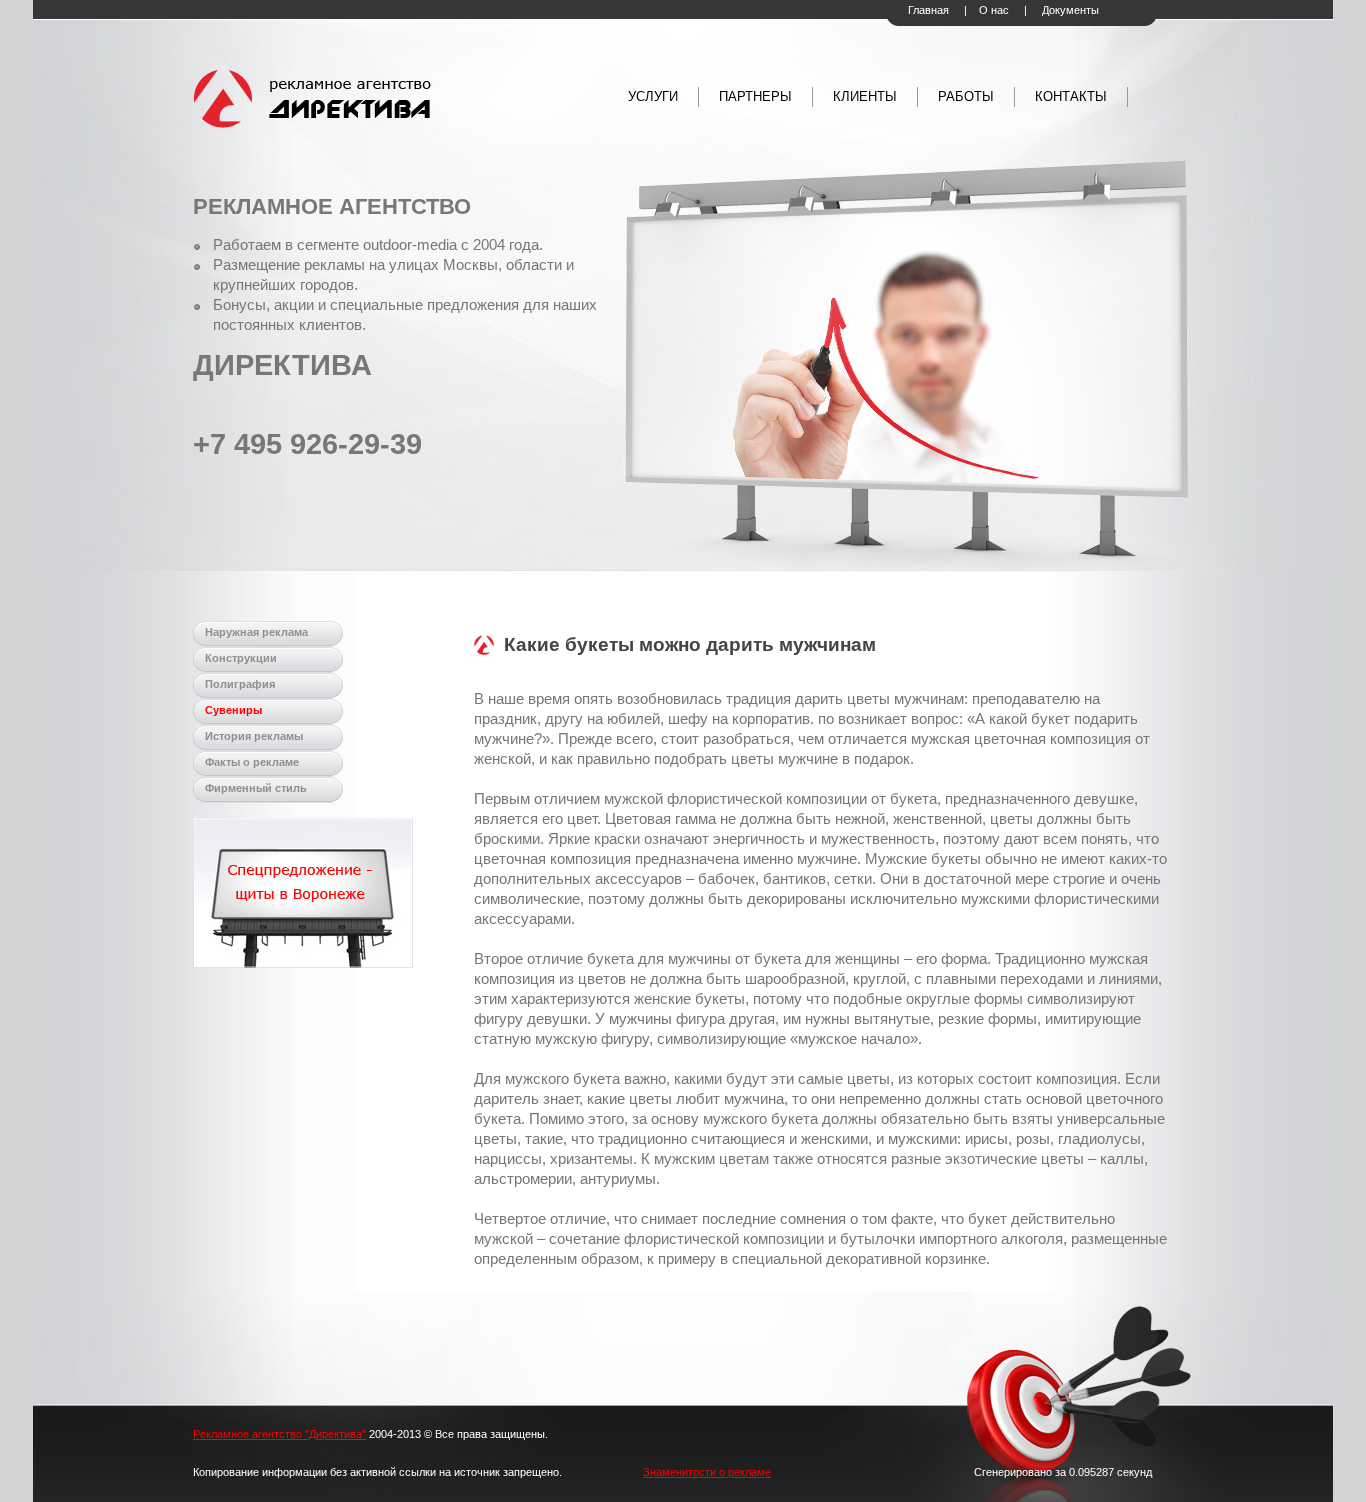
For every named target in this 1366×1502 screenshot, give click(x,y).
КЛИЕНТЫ (865, 96)
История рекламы (254, 736)
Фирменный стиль (256, 788)
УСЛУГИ (653, 96)
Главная (928, 10)
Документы (1070, 10)
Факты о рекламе (252, 762)
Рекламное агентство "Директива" (279, 1434)
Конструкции (241, 658)
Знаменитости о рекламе (707, 1472)
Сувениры (233, 710)
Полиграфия (240, 684)
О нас (994, 10)
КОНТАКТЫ (1071, 96)
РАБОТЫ (966, 96)
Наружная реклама (256, 632)
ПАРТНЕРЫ (755, 96)
